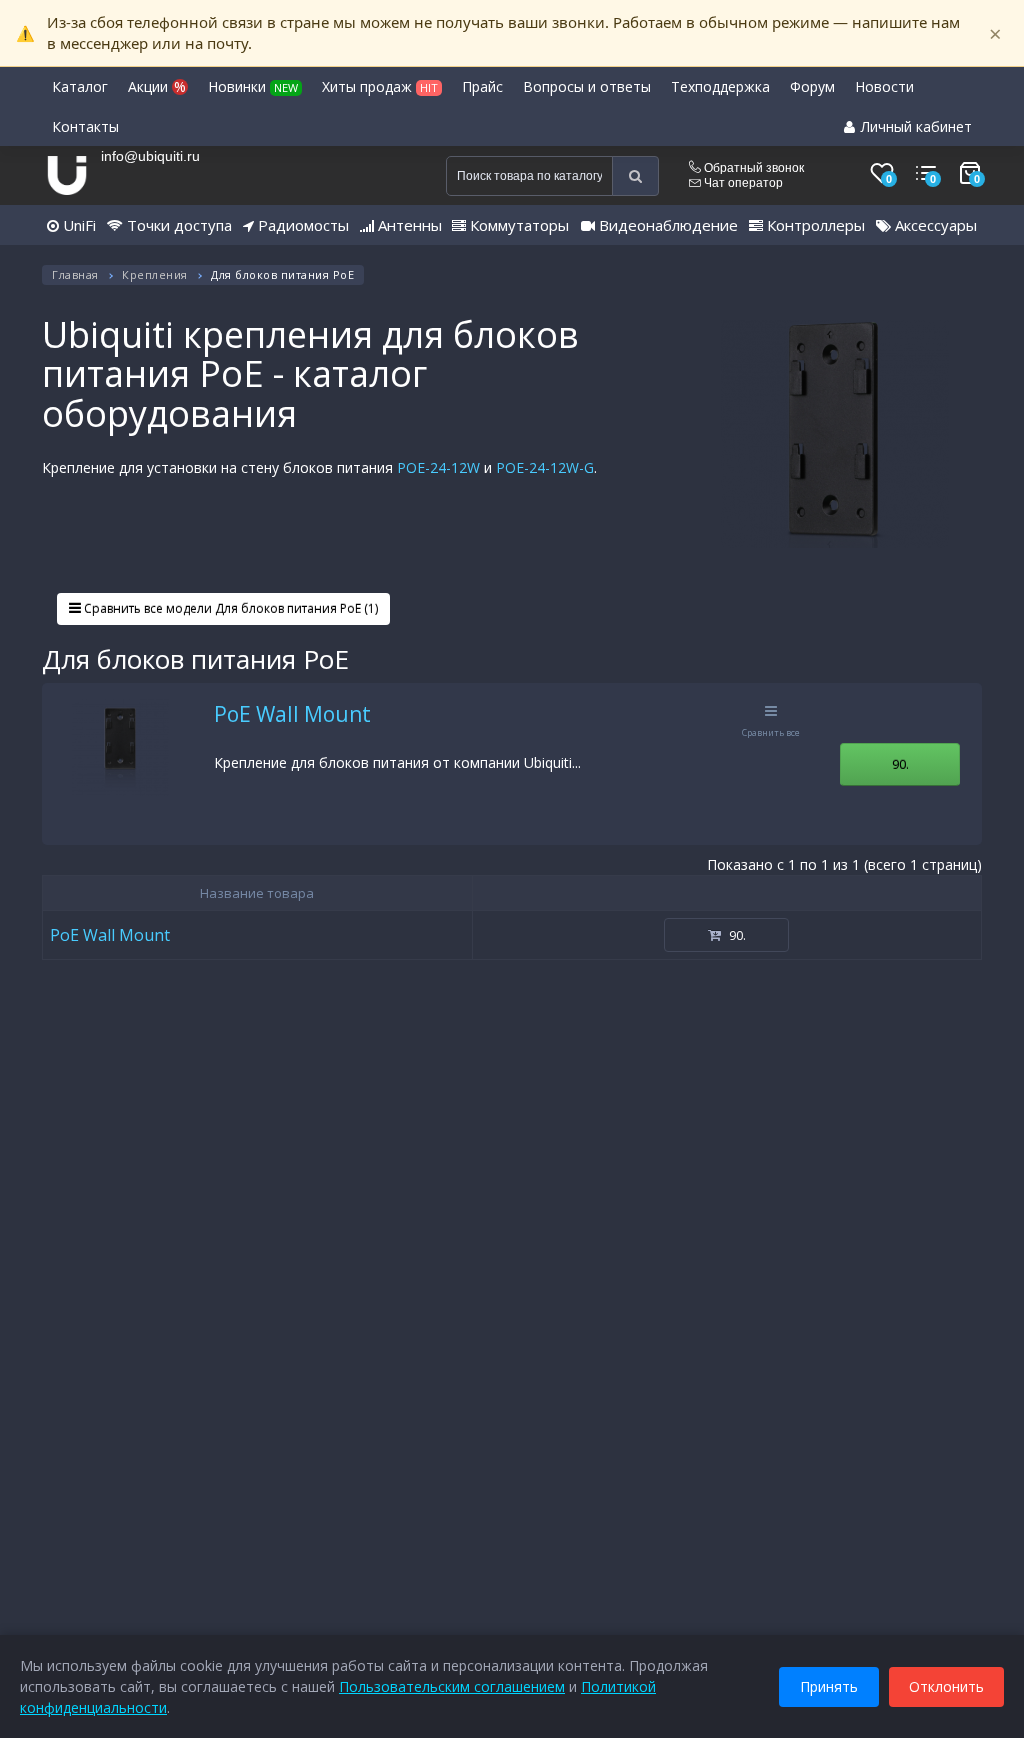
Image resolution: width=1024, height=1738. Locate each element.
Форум (812, 86)
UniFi (77, 225)
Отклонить (946, 1686)
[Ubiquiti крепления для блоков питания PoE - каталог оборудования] (835, 434)
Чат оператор (742, 183)
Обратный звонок (752, 168)
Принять (829, 1686)
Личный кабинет (914, 126)
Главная (75, 274)
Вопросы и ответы (587, 86)
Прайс (482, 86)
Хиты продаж (380, 86)
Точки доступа (177, 225)
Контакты (85, 126)
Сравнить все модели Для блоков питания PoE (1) (229, 608)
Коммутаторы (517, 225)
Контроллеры (814, 225)
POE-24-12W (438, 467)
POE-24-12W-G (545, 467)
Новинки (253, 86)
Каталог (80, 86)
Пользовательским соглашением (452, 1686)
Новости (884, 86)
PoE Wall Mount (292, 714)
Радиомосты (301, 225)
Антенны (408, 225)
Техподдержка (720, 86)
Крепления (155, 274)
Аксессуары (934, 225)
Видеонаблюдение (666, 225)
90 (900, 764)
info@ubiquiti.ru (150, 156)
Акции (157, 86)
